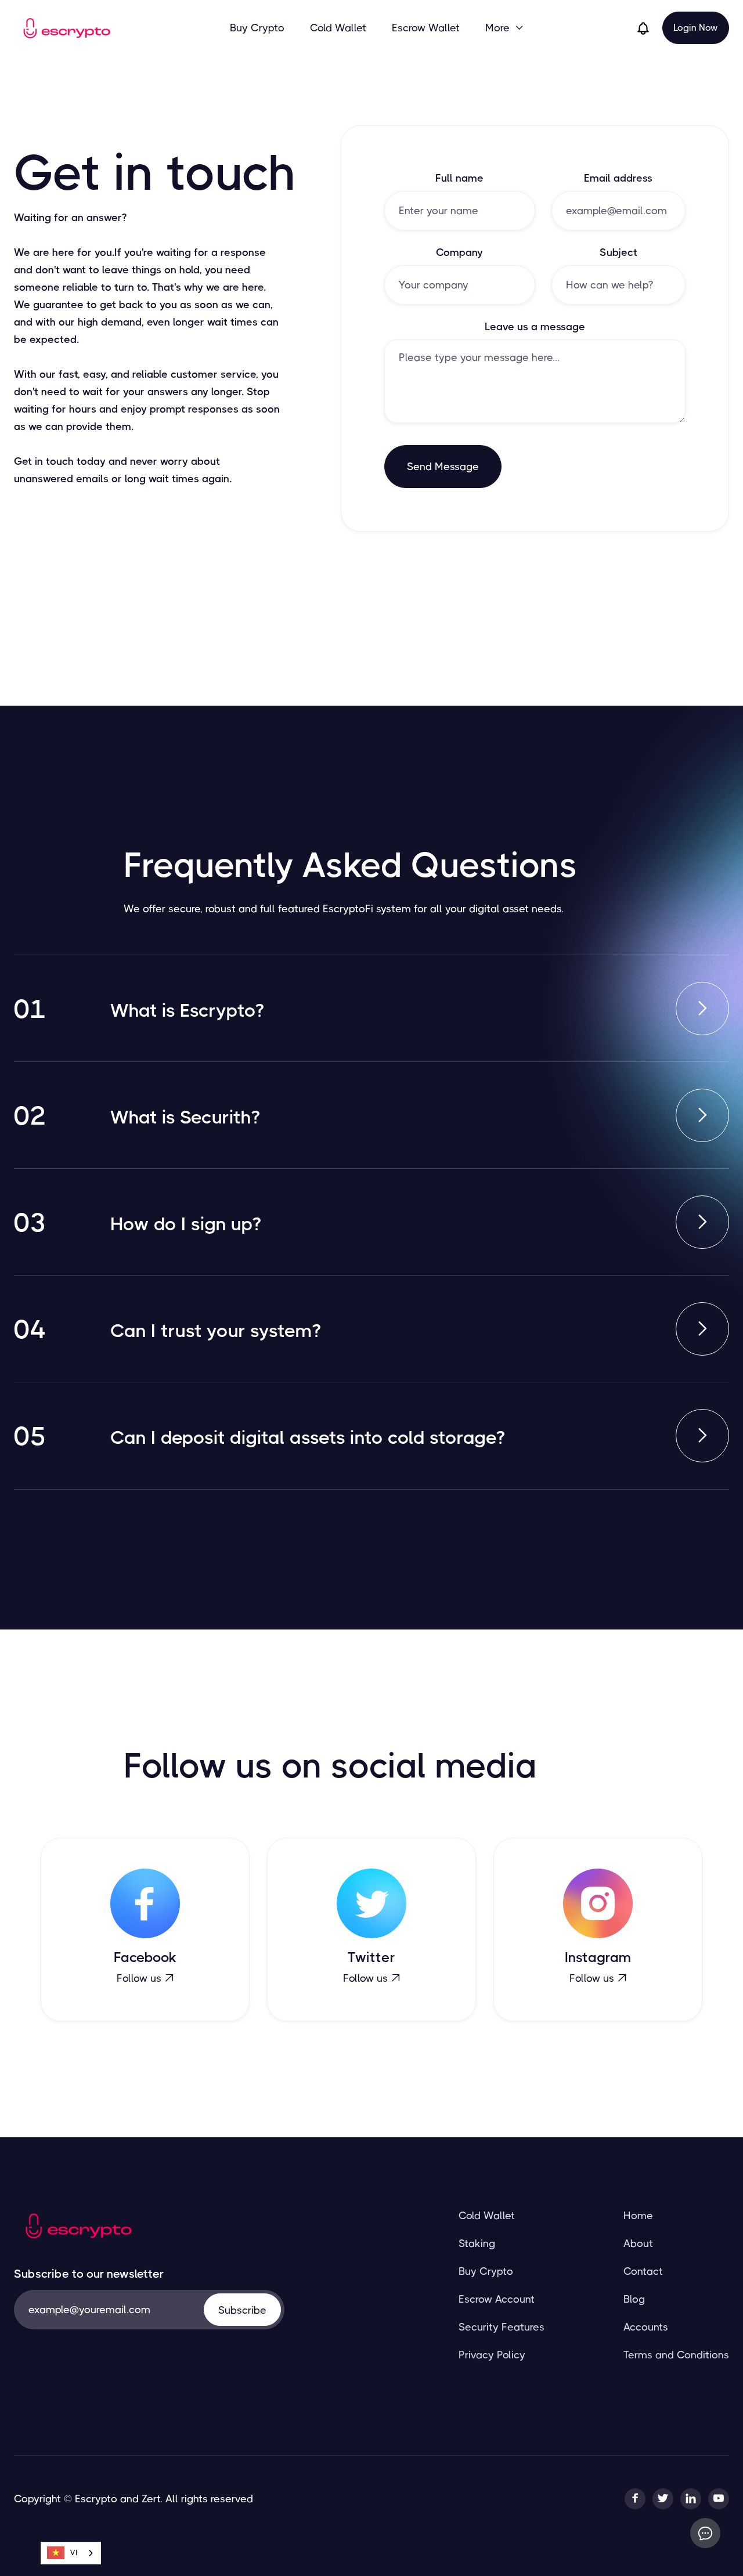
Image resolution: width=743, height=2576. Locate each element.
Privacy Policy (492, 2355)
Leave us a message (535, 327)
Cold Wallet (338, 28)
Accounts (646, 2327)
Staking (477, 2243)
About (638, 2243)
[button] (505, 28)
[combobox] (71, 2553)
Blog (634, 2299)
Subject (618, 252)
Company (459, 252)
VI (74, 2552)
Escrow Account (497, 2299)
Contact (643, 2271)
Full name (459, 178)
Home (638, 2216)
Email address (618, 178)
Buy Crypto (257, 28)
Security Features (502, 2327)
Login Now (696, 28)
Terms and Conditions (676, 2355)
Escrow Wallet (426, 28)
